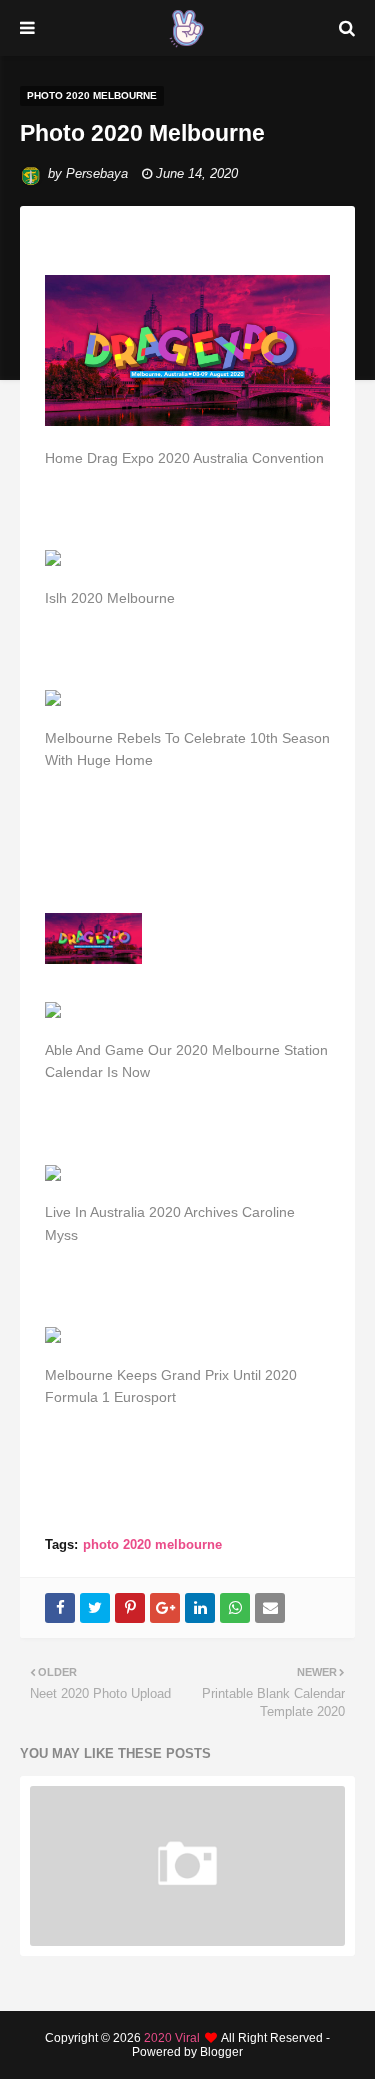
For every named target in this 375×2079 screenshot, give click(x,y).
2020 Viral (172, 2038)
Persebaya (97, 173)
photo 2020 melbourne (152, 1544)
